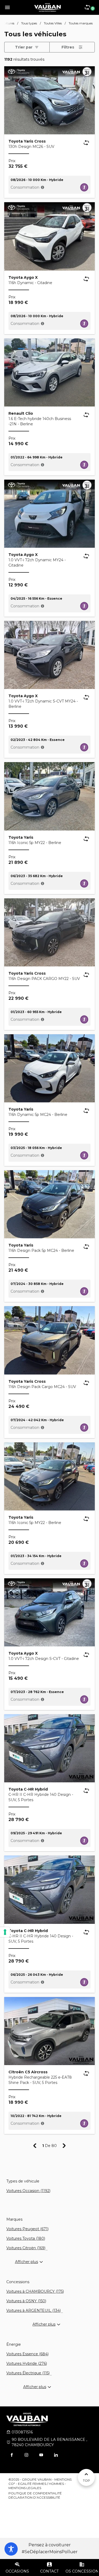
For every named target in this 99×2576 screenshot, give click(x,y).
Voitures (8, 23)
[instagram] (26, 2455)
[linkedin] (56, 2455)
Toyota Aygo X (23, 277)
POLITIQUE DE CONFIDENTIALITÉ (35, 2493)
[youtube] (41, 2455)
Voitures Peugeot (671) (27, 2229)
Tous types (29, 23)
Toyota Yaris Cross (27, 141)
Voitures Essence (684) (27, 2354)
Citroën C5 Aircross (28, 2072)
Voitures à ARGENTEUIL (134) (34, 2310)
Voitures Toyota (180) (26, 2238)
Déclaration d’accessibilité (34, 2497)
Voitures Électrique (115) (28, 2373)
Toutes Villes (53, 23)
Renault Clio (21, 413)
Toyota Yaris (21, 837)
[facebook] (12, 2455)
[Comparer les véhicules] (86, 143)
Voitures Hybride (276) (27, 2363)
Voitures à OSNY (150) (26, 2301)
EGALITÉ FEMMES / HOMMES (41, 2484)
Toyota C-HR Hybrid (28, 1789)
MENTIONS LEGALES (25, 2488)
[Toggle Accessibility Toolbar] (11, 2549)
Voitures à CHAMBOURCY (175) (35, 2291)
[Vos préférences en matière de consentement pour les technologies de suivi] (5, 1932)
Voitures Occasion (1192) (28, 2191)
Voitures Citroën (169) (26, 2248)
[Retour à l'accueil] (48, 7)
